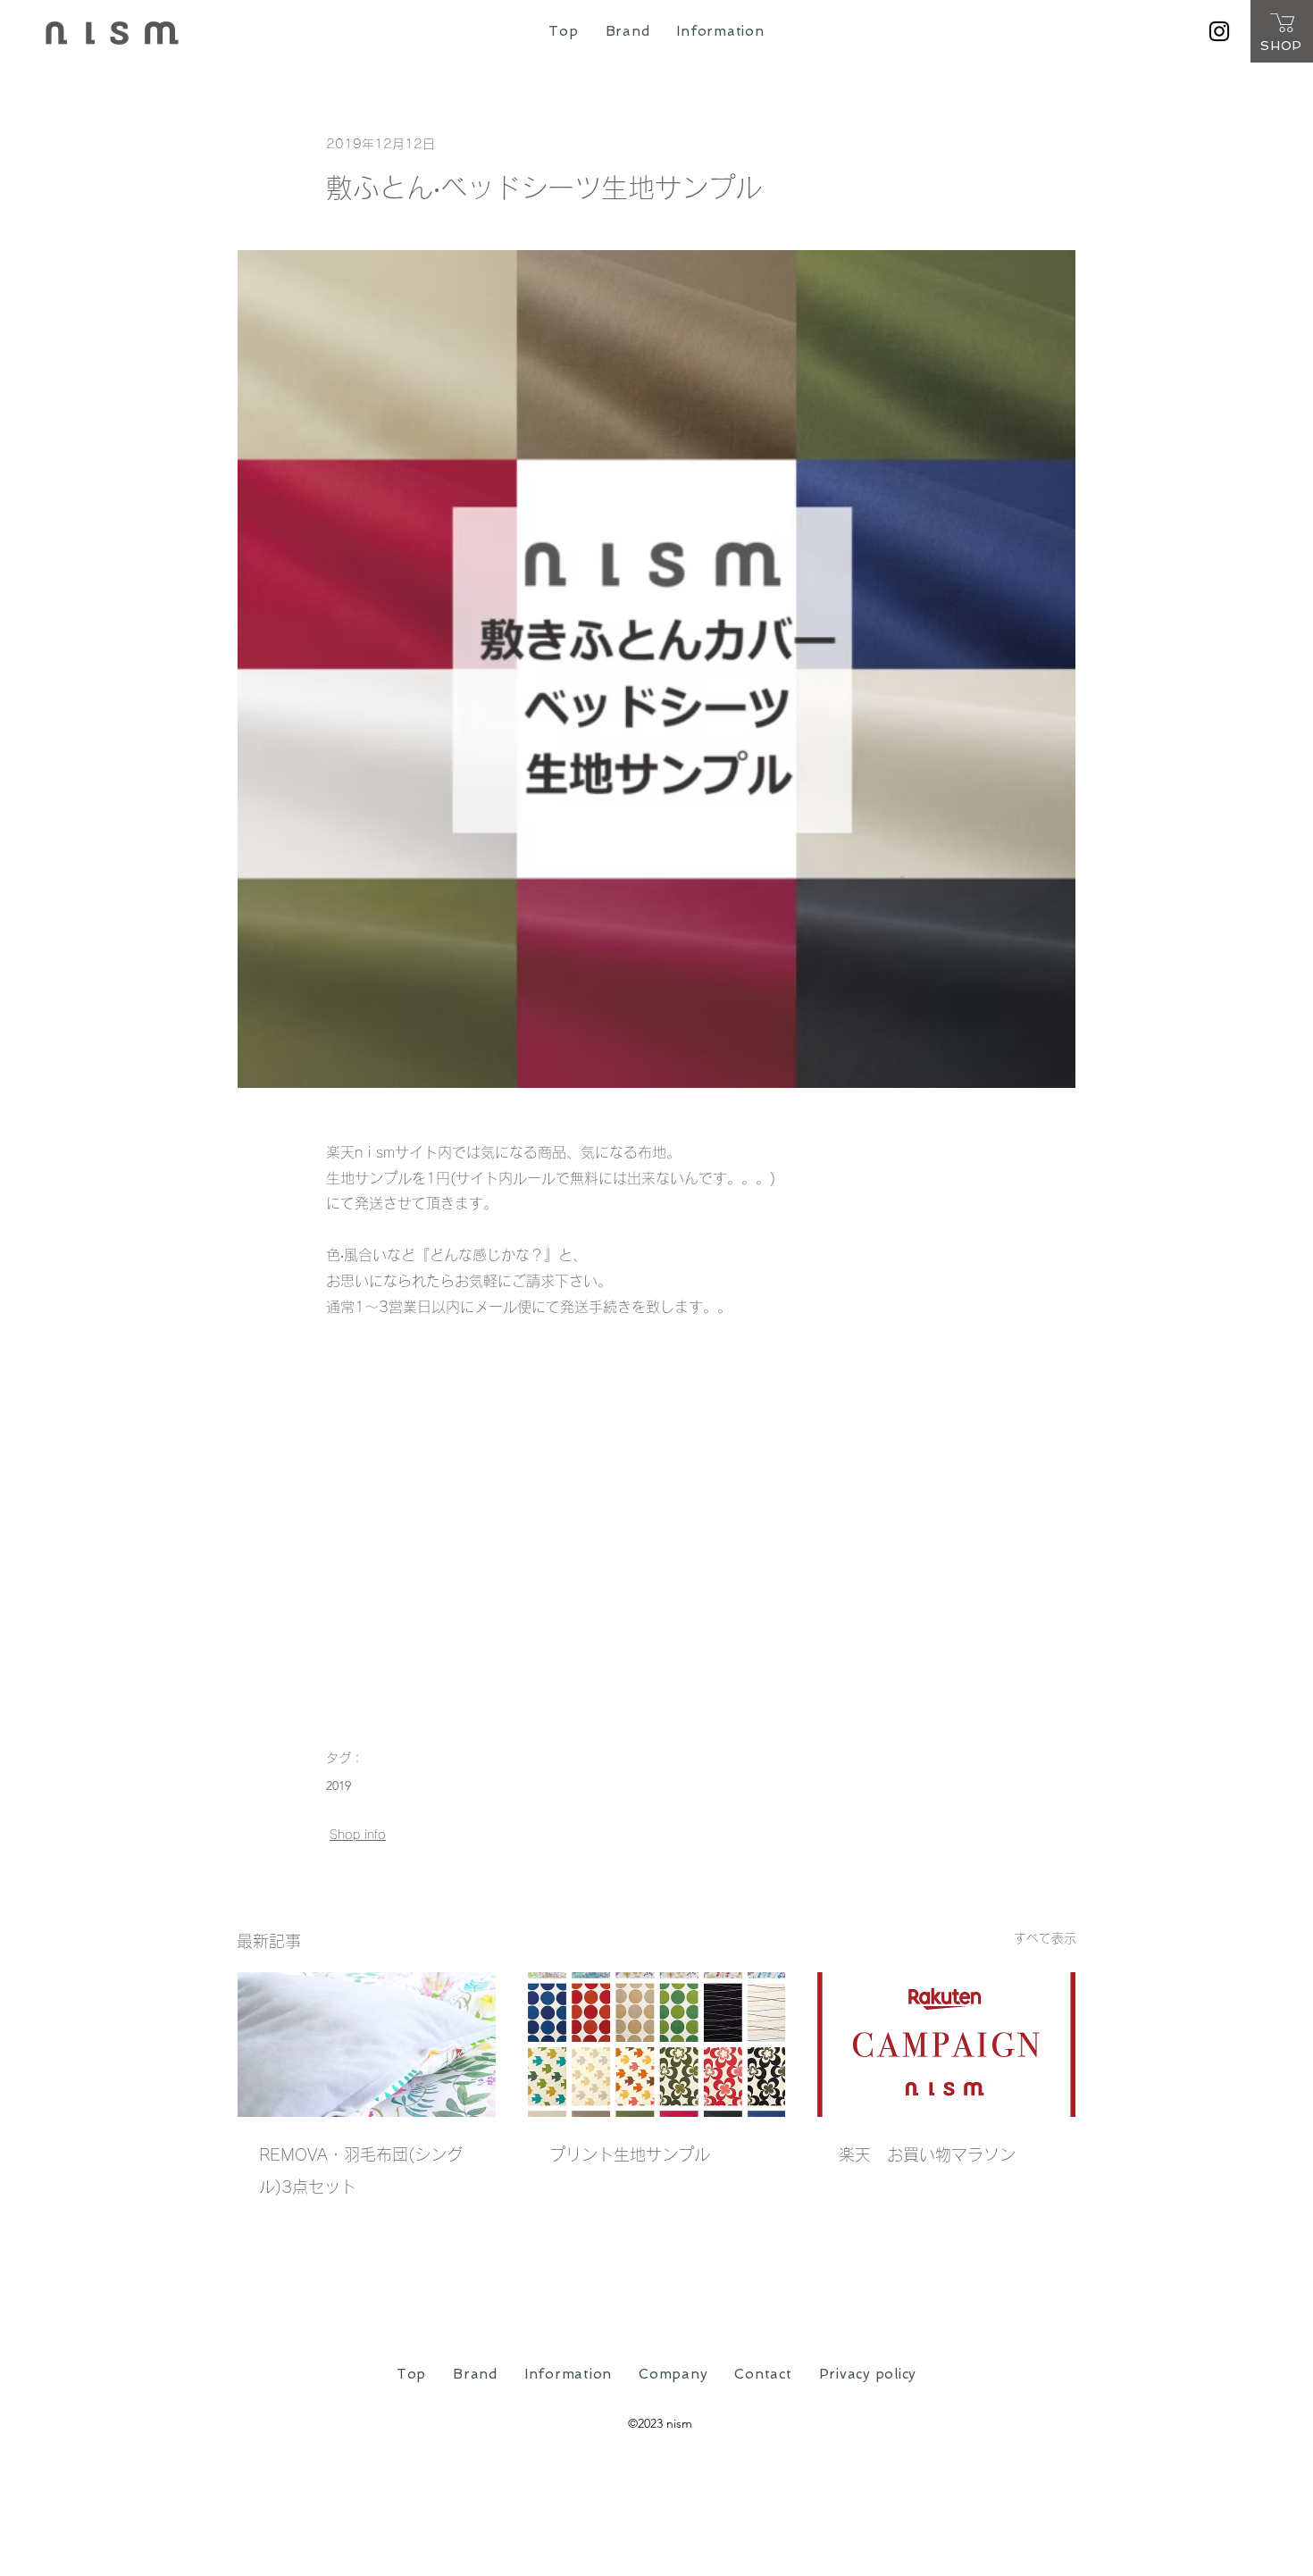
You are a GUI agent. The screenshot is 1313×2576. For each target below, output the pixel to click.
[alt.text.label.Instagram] (1219, 31)
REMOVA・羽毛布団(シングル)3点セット (361, 2170)
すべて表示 (1045, 1938)
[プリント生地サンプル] (657, 2045)
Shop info (358, 1835)
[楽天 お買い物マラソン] (946, 2045)
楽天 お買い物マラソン (927, 2154)
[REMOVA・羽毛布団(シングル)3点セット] (367, 2045)
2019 (339, 1786)
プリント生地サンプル (630, 2154)
